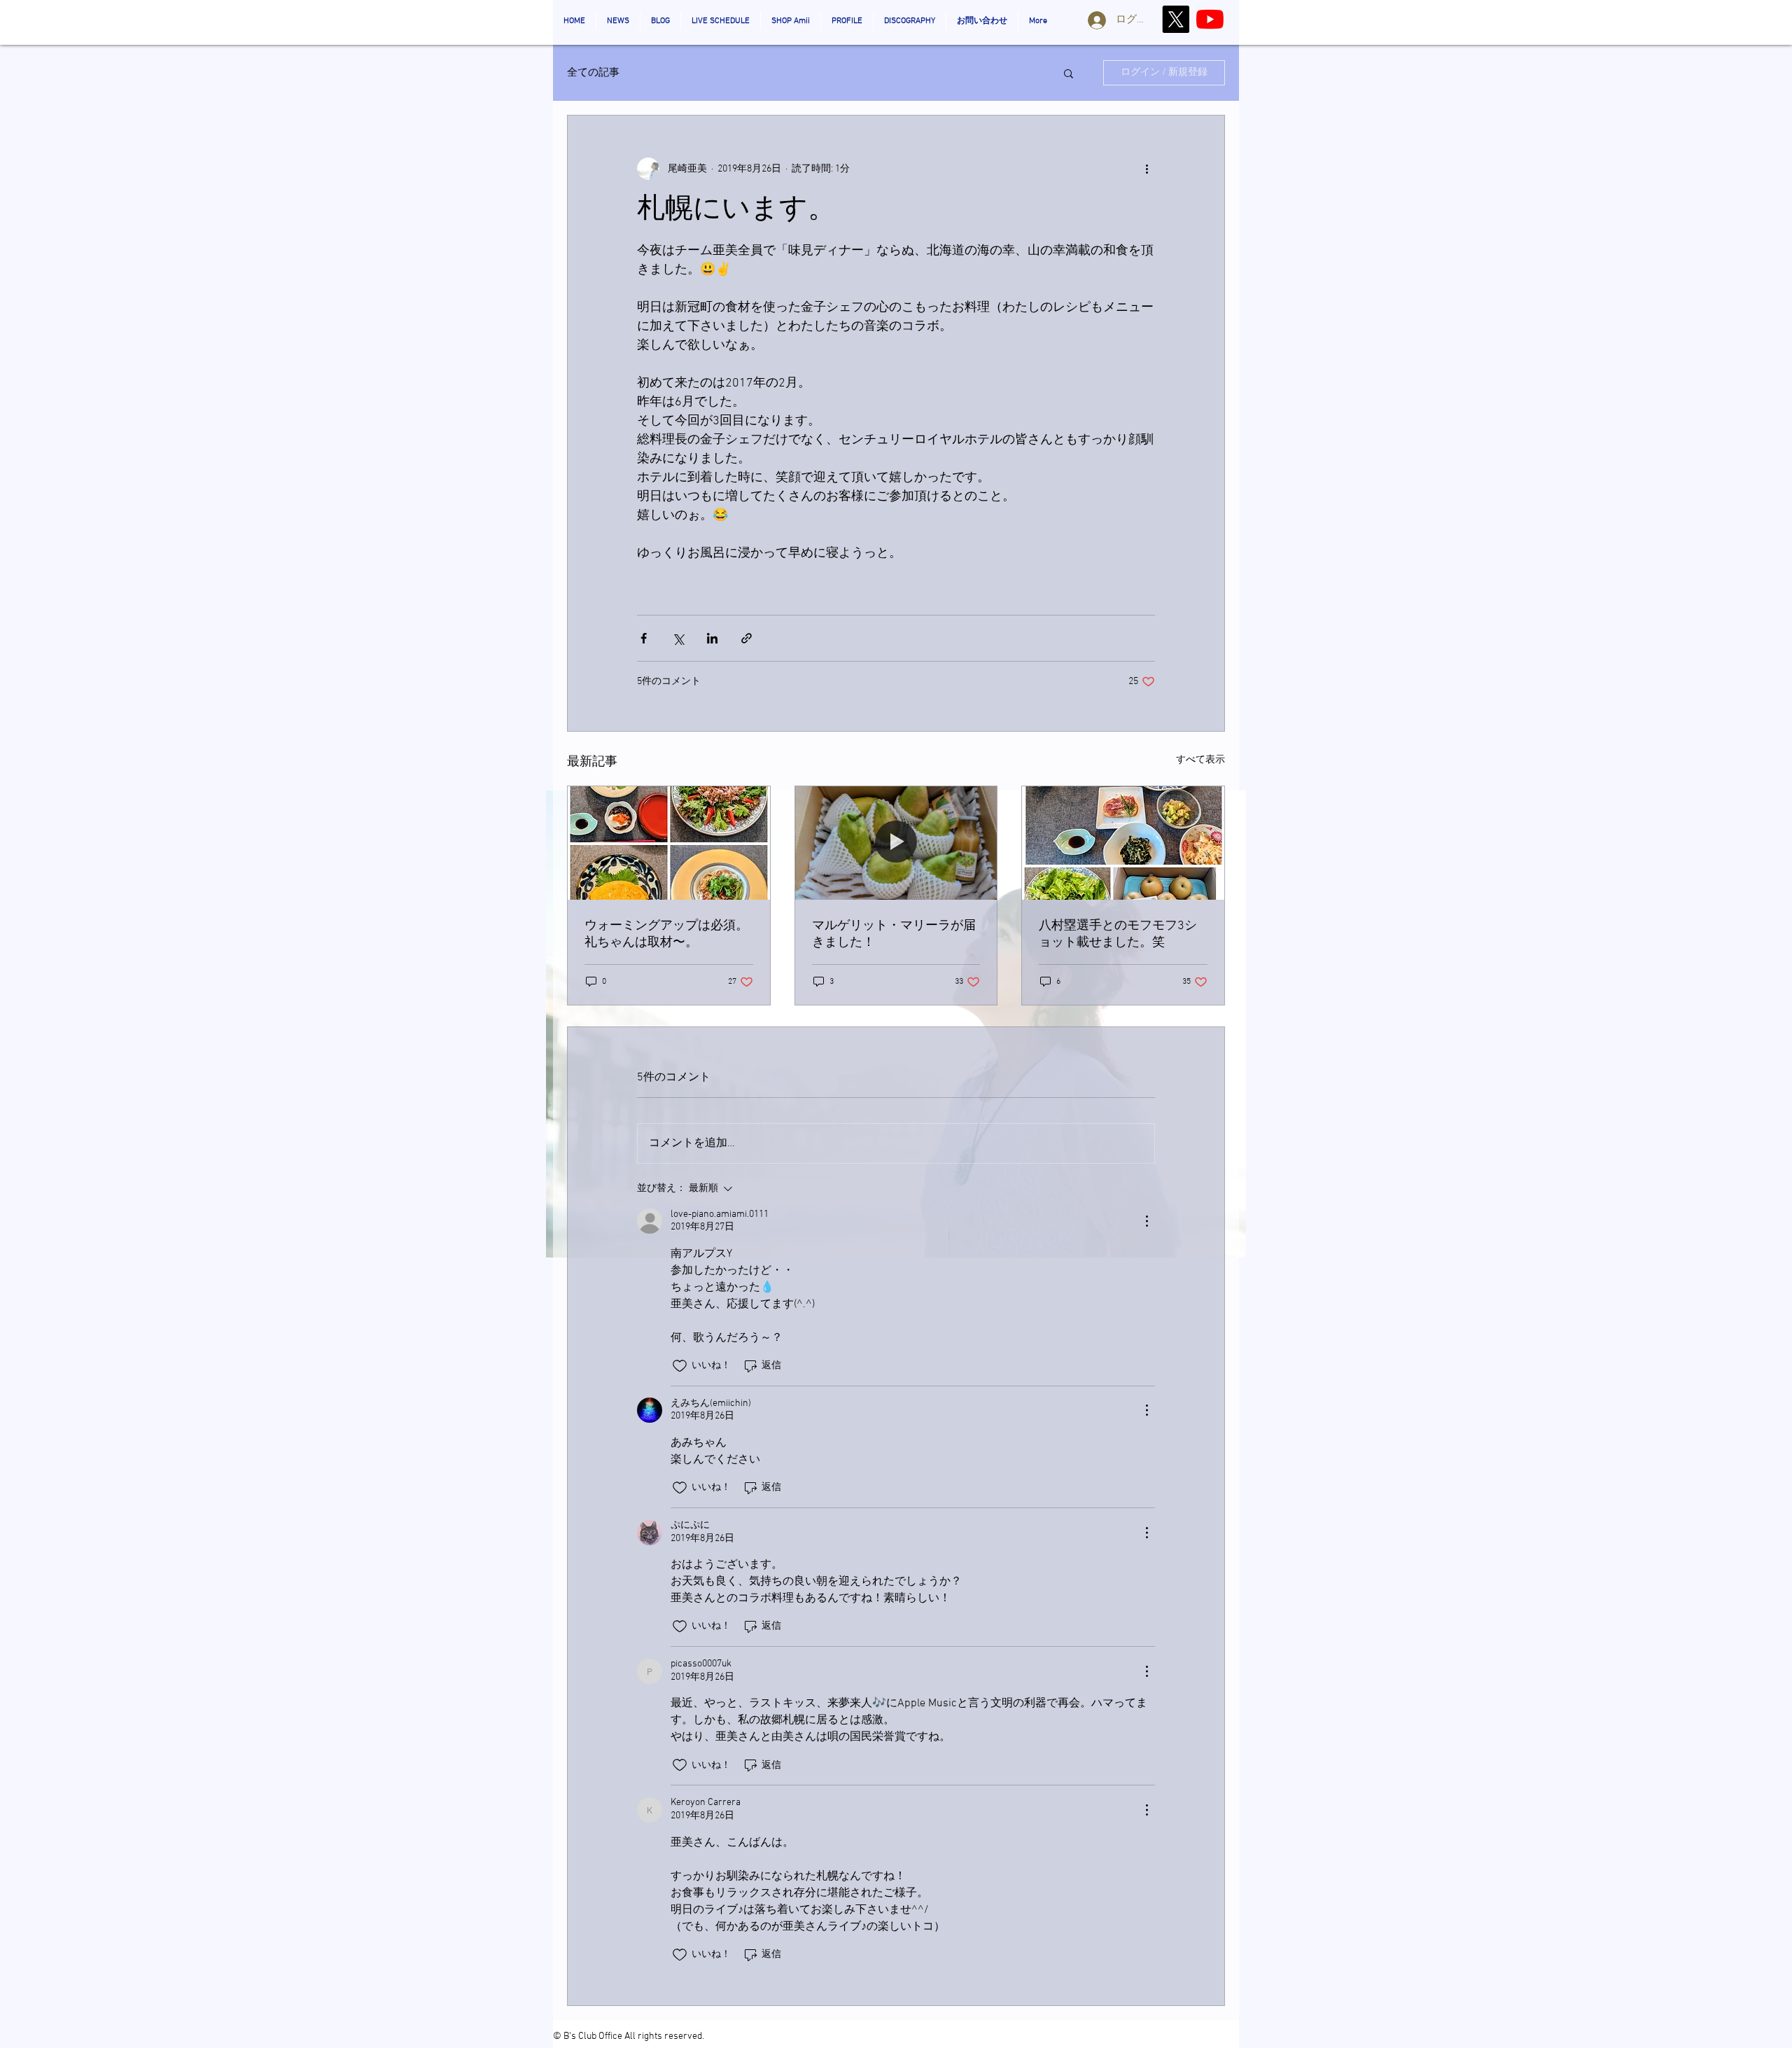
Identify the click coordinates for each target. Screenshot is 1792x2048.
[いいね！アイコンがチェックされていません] (680, 1366)
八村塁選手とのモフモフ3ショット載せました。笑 (1118, 934)
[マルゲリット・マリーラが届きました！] (896, 843)
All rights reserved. (664, 2036)
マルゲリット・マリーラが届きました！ (894, 934)
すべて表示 (1200, 760)
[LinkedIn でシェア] (712, 638)
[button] (1069, 73)
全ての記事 (593, 73)
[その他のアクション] (1147, 169)
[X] (1176, 19)
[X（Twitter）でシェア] (678, 638)
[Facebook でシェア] (644, 638)
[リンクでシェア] (747, 638)
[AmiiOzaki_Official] (1210, 19)
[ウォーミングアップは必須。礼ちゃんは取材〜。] (669, 843)
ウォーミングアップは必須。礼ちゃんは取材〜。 (666, 934)
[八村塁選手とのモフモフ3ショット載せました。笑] (1123, 843)
